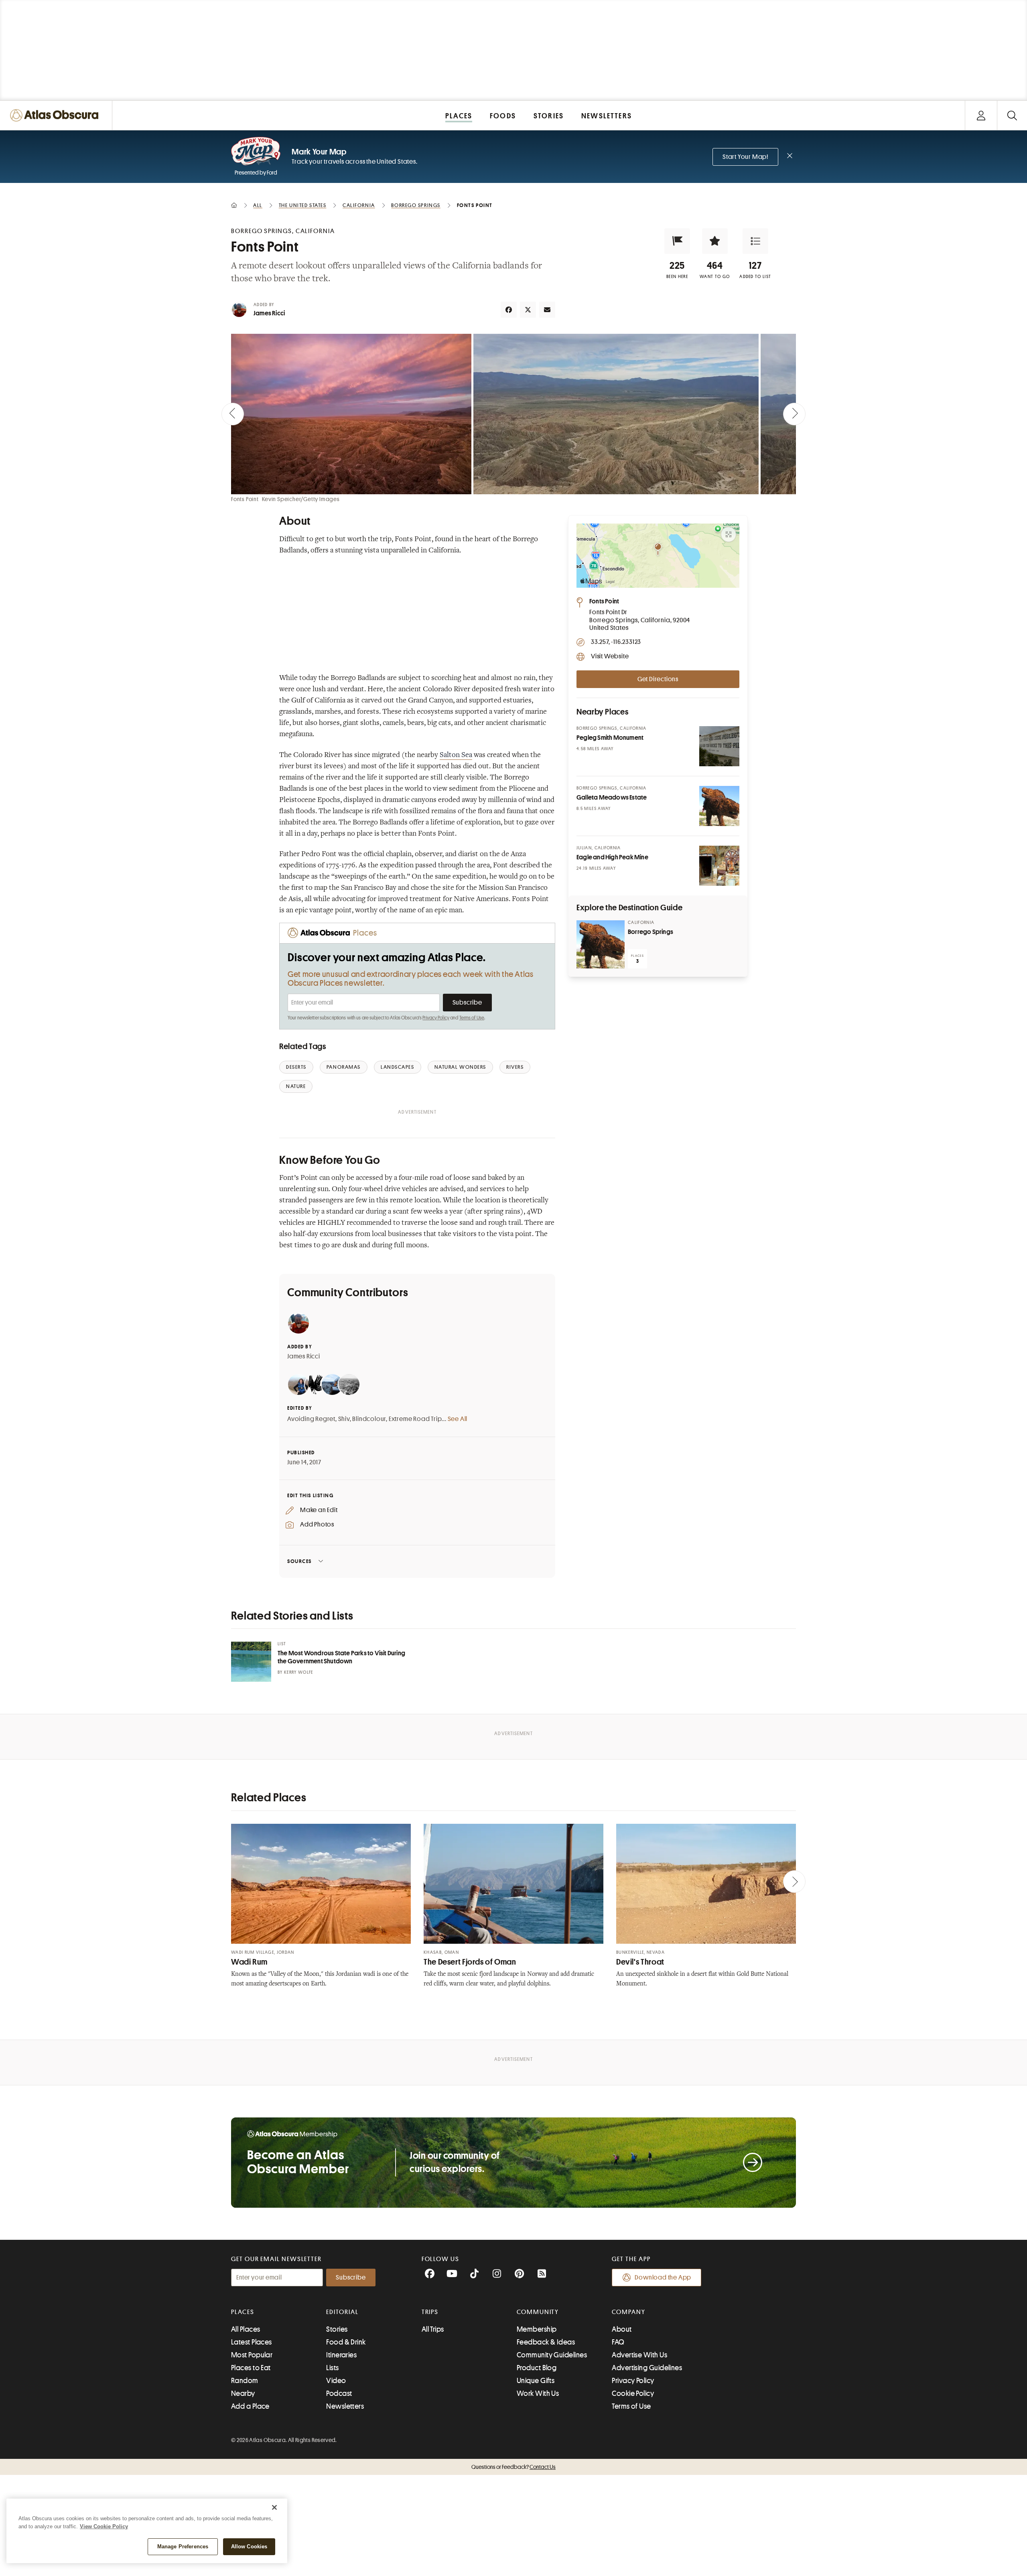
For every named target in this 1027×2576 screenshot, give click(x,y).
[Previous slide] (233, 414)
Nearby (243, 2393)
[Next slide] (794, 414)
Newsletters (345, 2406)
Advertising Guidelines (647, 2368)
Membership (537, 2329)
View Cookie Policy (104, 2526)
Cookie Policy (633, 2393)
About (622, 2329)
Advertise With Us (639, 2355)
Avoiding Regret (311, 1419)
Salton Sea (456, 755)
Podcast (339, 2393)
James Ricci (269, 313)
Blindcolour (369, 1419)
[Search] (1012, 115)
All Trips (433, 2329)
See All (458, 1419)
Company (628, 2312)
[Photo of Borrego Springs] (601, 944)
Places (243, 2312)
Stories (337, 2329)
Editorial (342, 2312)
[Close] (274, 2507)
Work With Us (538, 2393)
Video (336, 2381)
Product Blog (537, 2368)
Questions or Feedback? (513, 2467)
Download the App (663, 2278)
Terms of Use (472, 1018)
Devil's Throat (640, 1962)
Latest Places (252, 2342)
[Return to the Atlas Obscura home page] (56, 115)
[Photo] (719, 746)
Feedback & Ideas (546, 2342)
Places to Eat (251, 2368)
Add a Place (250, 2406)
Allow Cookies (249, 2547)
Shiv (344, 1419)
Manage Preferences (183, 2547)
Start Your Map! (745, 157)
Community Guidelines (552, 2355)
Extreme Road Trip (415, 1419)
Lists (332, 2368)
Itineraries (341, 2355)
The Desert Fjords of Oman (470, 1962)
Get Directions (658, 679)
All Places (246, 2329)
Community (538, 2312)
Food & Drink (346, 2342)
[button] (677, 241)
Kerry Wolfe (299, 1672)
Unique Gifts (536, 2381)
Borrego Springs (651, 932)
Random (245, 2381)
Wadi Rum (249, 1962)
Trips (430, 2312)
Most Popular (252, 2355)
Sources (299, 1561)
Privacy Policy (436, 1018)
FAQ (618, 2342)
